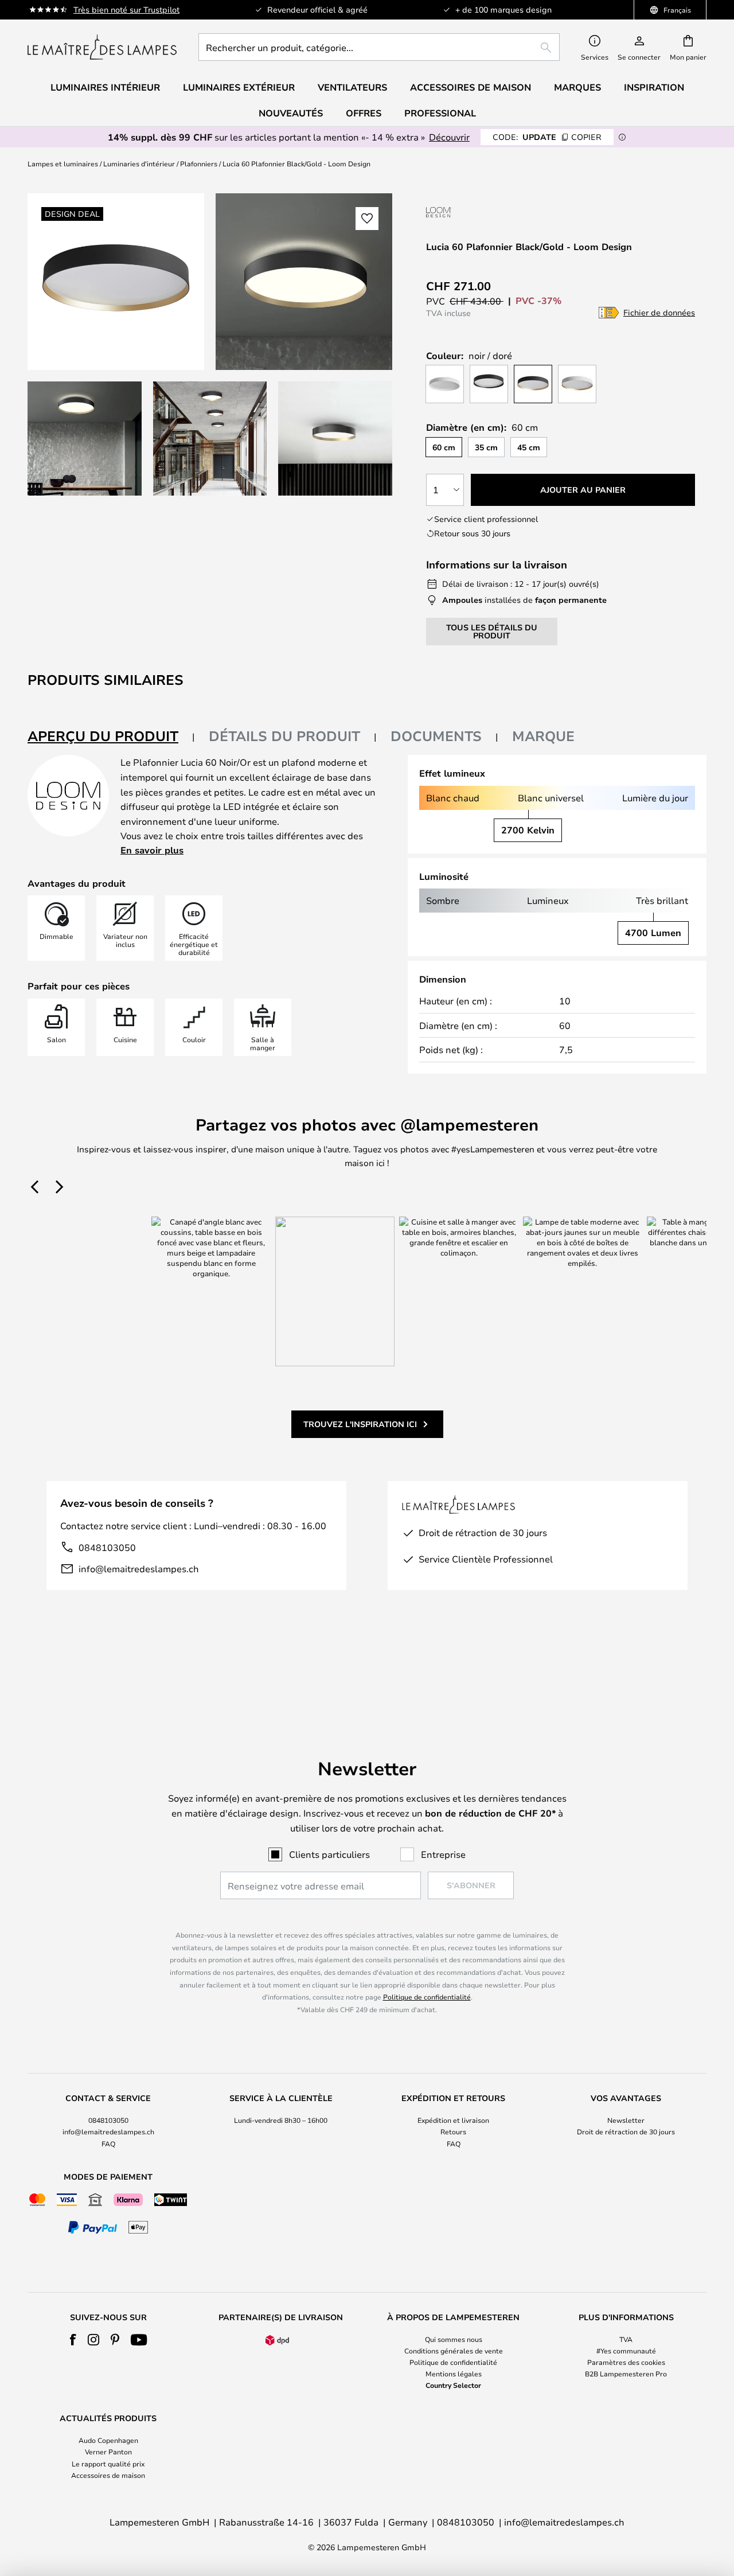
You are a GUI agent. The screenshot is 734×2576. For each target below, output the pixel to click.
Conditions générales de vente (454, 2351)
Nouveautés (291, 113)
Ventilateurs (352, 87)
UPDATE (547, 137)
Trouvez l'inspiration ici (360, 1424)
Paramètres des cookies (626, 2362)
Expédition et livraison (453, 2120)
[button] (85, 439)
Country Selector (453, 2385)
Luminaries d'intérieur (139, 163)
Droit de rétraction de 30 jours (626, 2131)
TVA (626, 2339)
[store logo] (102, 47)
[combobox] (379, 47)
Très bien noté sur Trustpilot (126, 9)
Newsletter (626, 2120)
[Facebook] (73, 2340)
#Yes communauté (626, 2351)
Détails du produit (284, 736)
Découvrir (449, 137)
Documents (436, 736)
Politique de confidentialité (427, 1997)
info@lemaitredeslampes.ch (139, 1568)
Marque (543, 736)
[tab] (111, 737)
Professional (440, 113)
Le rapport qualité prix (108, 2464)
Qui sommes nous (454, 2339)
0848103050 (107, 1547)
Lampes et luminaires (63, 163)
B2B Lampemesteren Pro (626, 2374)
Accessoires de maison (108, 2475)
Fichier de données (659, 312)
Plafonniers (199, 163)
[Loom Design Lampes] (487, 212)
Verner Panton (108, 2452)
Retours (453, 2131)
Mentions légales (454, 2374)
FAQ (108, 2144)
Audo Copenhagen (108, 2440)
